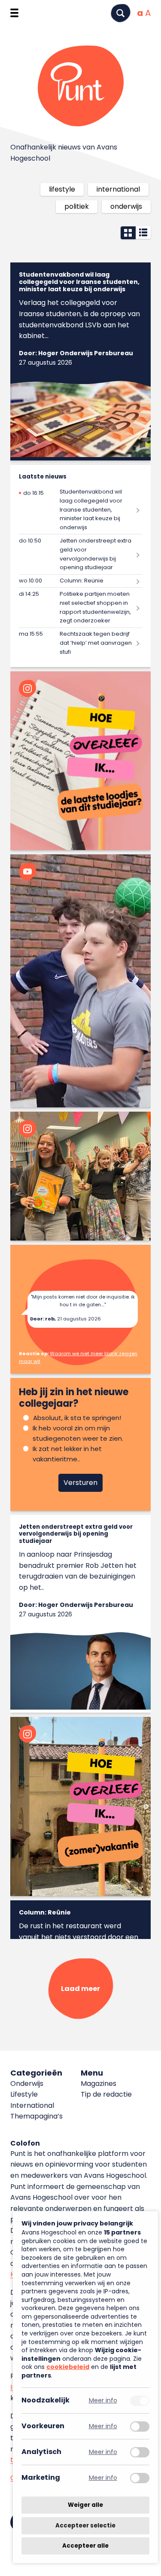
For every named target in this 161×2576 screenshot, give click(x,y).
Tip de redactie (106, 2094)
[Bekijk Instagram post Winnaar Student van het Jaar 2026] (80, 1176)
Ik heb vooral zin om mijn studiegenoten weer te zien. (78, 1433)
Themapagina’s (36, 2116)
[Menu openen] (14, 13)
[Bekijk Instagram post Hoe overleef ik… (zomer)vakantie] (80, 1806)
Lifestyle (62, 189)
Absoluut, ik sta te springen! (77, 1418)
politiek (77, 206)
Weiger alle (85, 2505)
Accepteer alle (85, 2546)
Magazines (99, 2084)
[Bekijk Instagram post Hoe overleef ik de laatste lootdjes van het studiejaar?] (80, 761)
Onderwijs (126, 206)
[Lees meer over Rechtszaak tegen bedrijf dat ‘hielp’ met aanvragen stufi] (80, 643)
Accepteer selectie (85, 2526)
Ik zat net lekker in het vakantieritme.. (67, 1454)
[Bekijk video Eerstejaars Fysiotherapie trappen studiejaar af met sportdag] (80, 981)
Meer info (103, 2401)
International (118, 189)
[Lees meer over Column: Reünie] (80, 581)
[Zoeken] (121, 13)
